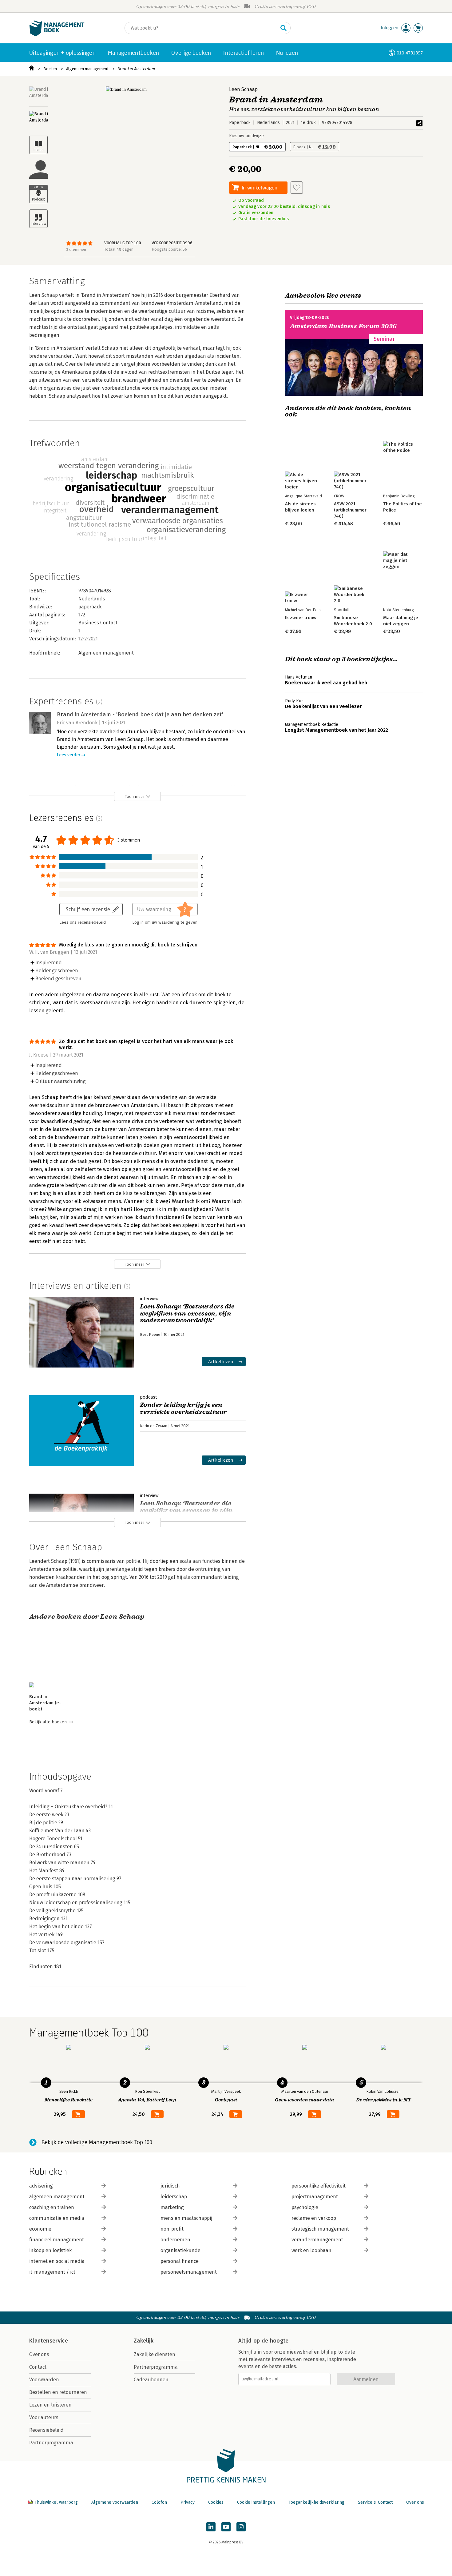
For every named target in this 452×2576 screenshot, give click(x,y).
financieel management (57, 2240)
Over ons (39, 2354)
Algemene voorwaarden (115, 2502)
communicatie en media (57, 2218)
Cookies (216, 2502)
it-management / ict (52, 2272)
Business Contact (98, 623)
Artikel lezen (221, 1362)
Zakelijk (144, 2341)
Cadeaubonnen (151, 2380)
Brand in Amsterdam (136, 69)
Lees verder (69, 755)
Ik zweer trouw (301, 618)
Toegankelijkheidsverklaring (316, 2502)
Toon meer (135, 796)
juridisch (170, 2186)
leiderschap (174, 2197)
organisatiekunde (180, 2250)
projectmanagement (315, 2197)
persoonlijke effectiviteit (319, 2186)
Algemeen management (87, 69)
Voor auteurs (44, 2417)
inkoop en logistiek (50, 2250)
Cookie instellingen (256, 2502)
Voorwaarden (44, 2380)
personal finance (180, 2261)
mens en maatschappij (186, 2218)
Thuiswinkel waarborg (56, 2502)
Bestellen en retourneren (58, 2392)
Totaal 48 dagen (119, 249)
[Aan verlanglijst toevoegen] (297, 188)
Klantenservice (49, 2341)
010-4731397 (410, 53)
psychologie (305, 2207)
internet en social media (57, 2261)
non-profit (172, 2229)
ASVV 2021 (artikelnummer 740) (350, 510)
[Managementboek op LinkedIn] (211, 2527)
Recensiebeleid (46, 2430)
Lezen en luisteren (50, 2405)
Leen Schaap (243, 89)
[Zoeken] (283, 28)
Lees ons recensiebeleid (83, 922)
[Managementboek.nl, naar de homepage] (57, 35)
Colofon (159, 2502)
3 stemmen (76, 250)
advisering (41, 2186)
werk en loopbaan (311, 2250)
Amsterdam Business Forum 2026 (343, 326)
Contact (38, 2367)
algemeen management (57, 2197)
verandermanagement (317, 2240)
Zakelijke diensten (155, 2354)
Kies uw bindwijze (246, 136)
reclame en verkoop (314, 2218)
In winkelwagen (260, 187)
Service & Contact (375, 2502)
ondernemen (175, 2240)
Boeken (50, 69)
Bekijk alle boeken (48, 1722)
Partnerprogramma (51, 2443)
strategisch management (320, 2229)
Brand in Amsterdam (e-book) (45, 1703)
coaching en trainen (52, 2207)
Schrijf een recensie (88, 909)
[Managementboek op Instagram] (241, 2527)
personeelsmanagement (189, 2272)
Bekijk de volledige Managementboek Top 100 (97, 2142)
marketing (172, 2207)
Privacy (188, 2502)
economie (40, 2229)
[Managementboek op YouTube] (226, 2527)
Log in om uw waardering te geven (165, 922)
